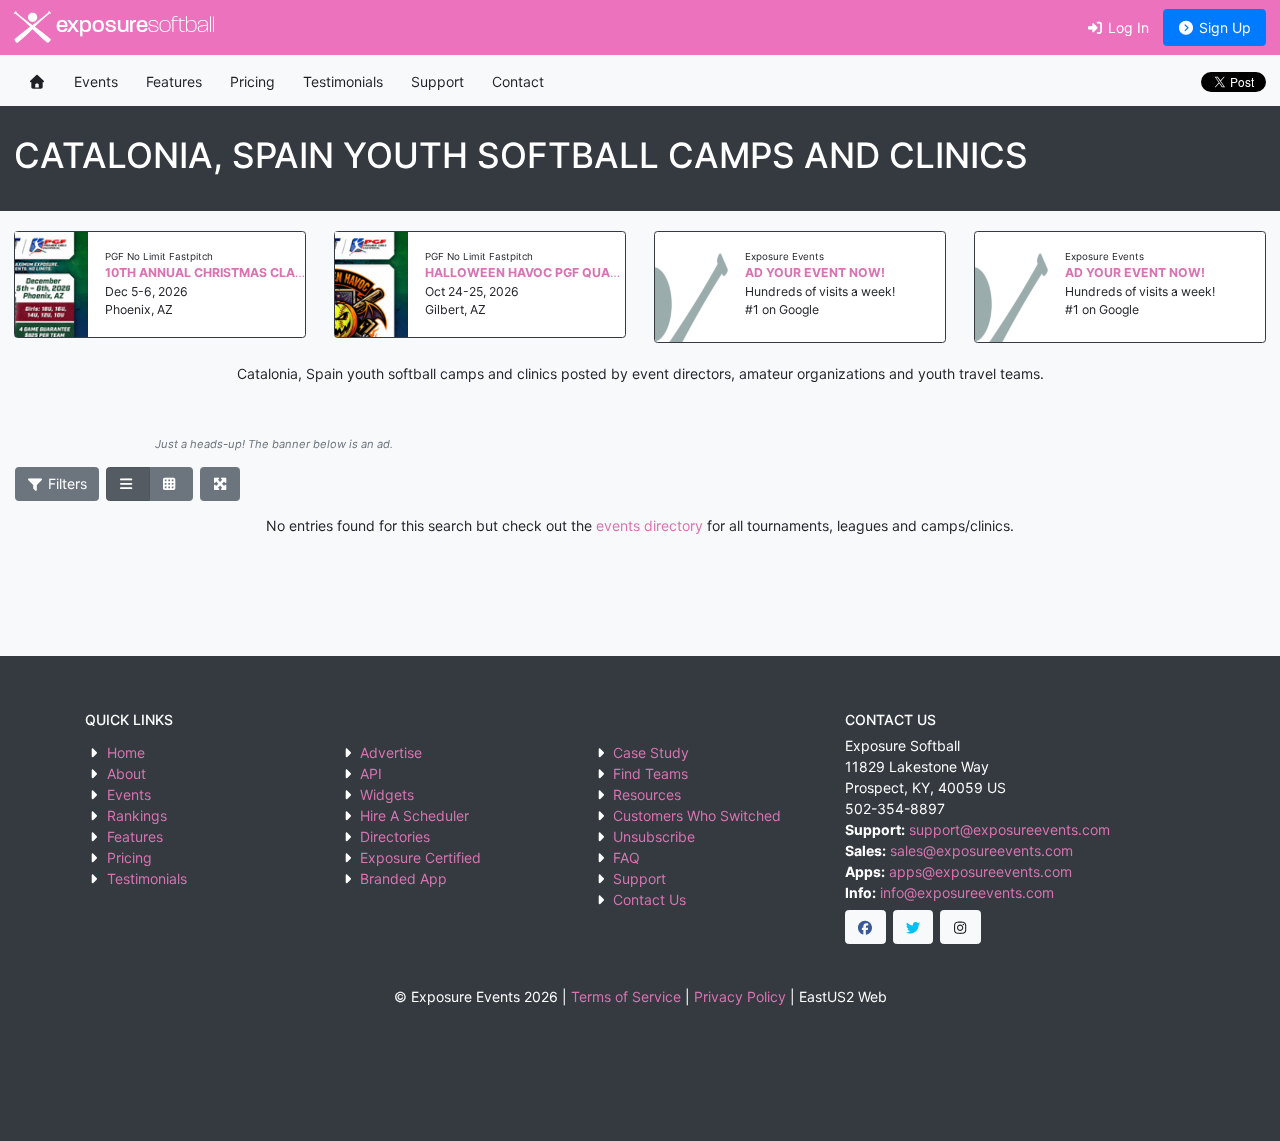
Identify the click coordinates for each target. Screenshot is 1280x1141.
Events (96, 81)
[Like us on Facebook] (865, 927)
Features (174, 81)
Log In (1126, 27)
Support (437, 81)
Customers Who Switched (697, 815)
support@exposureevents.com (1009, 829)
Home (126, 752)
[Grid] (171, 484)
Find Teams (650, 773)
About (126, 773)
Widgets (387, 794)
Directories (395, 836)
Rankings (137, 815)
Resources (647, 794)
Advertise (391, 752)
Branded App (403, 878)
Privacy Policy (740, 996)
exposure (133, 26)
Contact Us (649, 899)
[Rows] (128, 484)
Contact (518, 81)
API (371, 773)
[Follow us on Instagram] (960, 927)
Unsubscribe (654, 836)
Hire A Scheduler (414, 815)
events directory (649, 525)
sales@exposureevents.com (981, 850)
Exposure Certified (420, 857)
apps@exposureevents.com (980, 871)
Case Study (651, 752)
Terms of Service (626, 996)
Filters (65, 483)
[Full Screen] (220, 484)
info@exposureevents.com (967, 892)
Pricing (252, 81)
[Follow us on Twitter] (913, 927)
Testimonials (343, 81)
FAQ (626, 857)
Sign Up (1223, 27)
